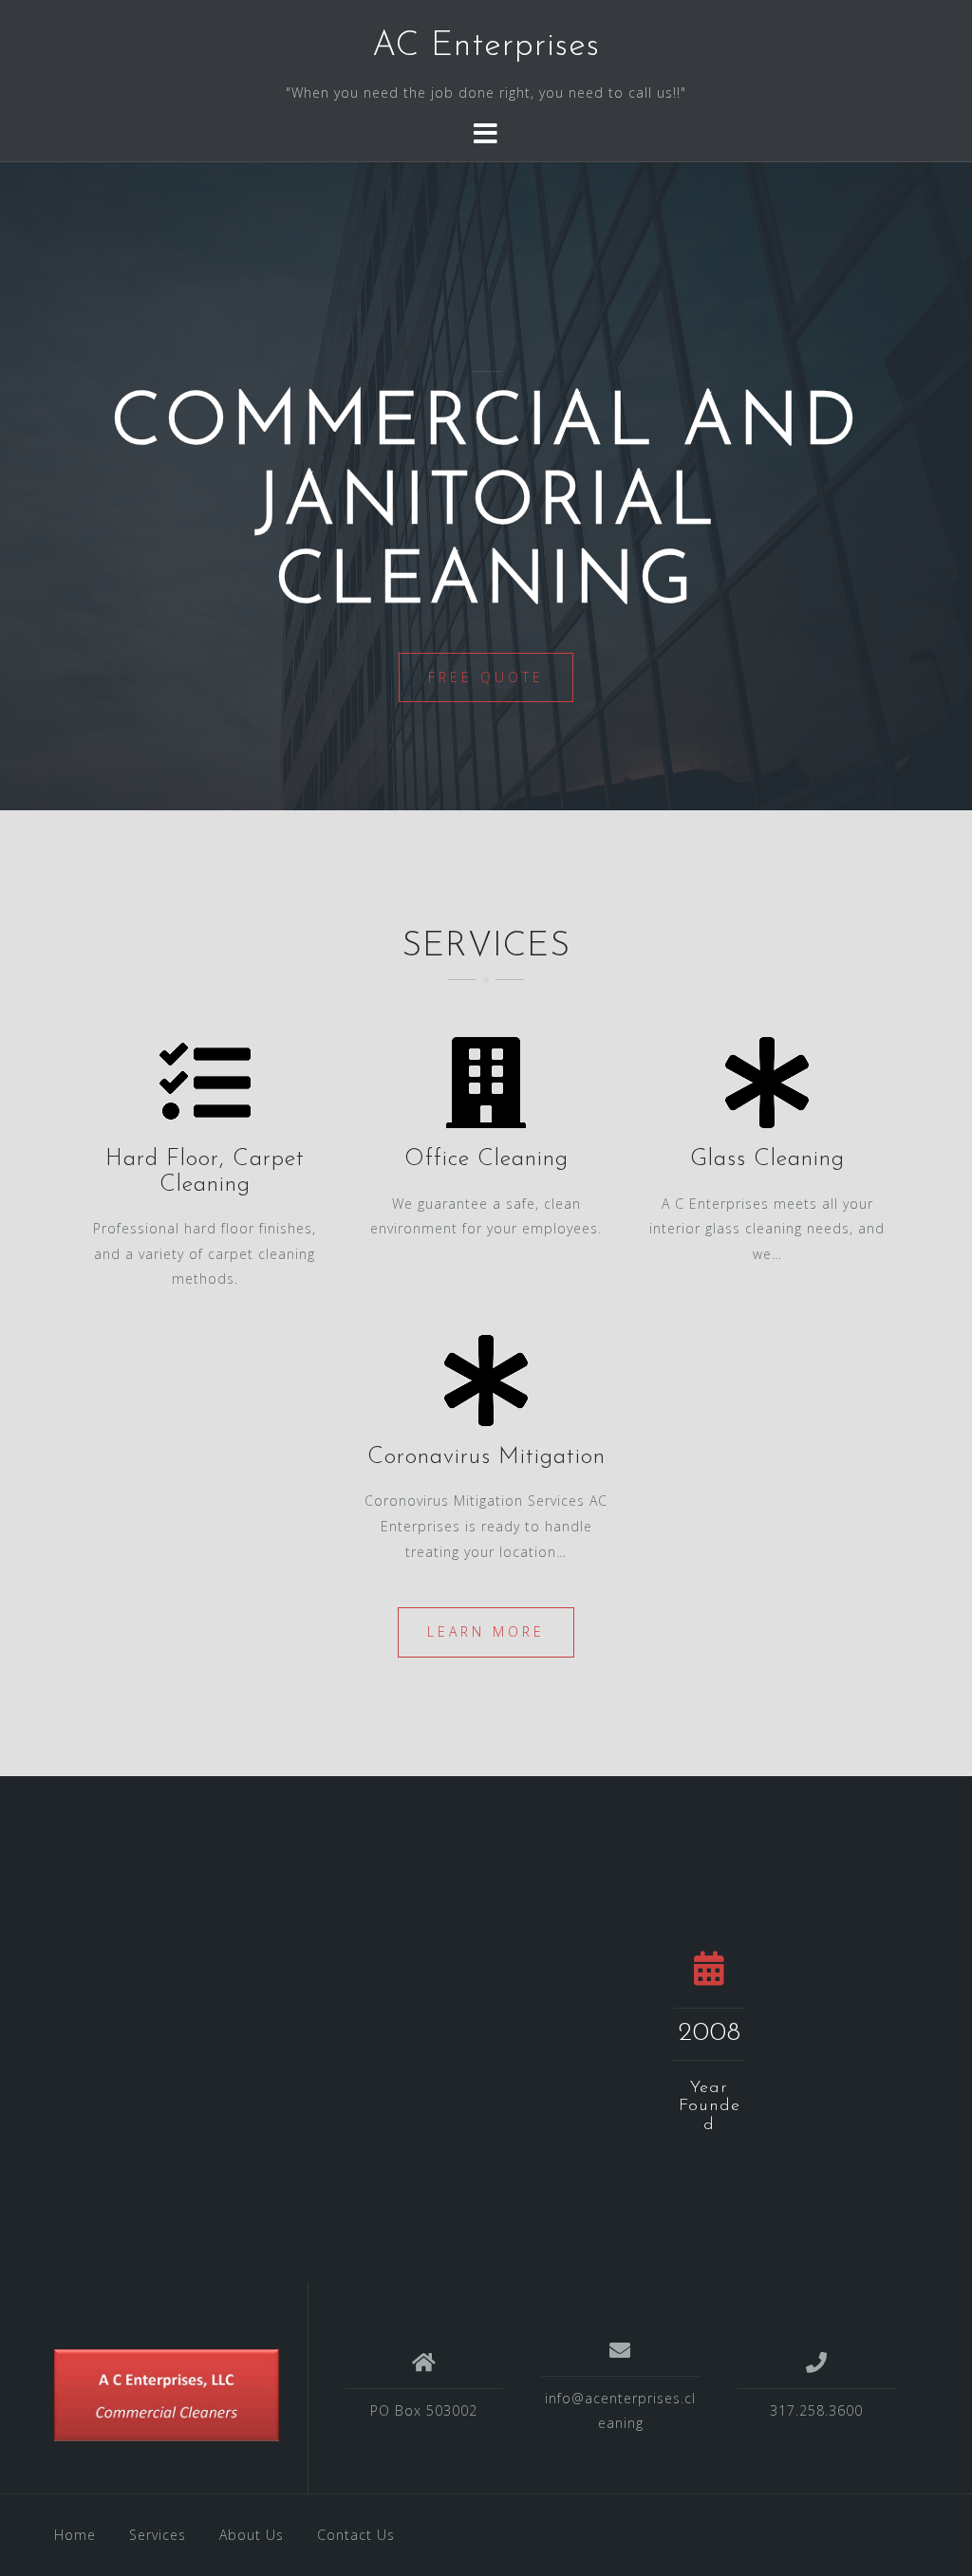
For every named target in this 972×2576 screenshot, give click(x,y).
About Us (252, 2535)
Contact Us (356, 2535)
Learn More (486, 1631)
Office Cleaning (486, 1159)
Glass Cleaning (767, 1159)
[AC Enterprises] (167, 2395)
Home (75, 2535)
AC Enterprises (486, 46)
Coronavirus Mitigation (486, 1457)
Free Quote (486, 677)
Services (158, 2535)
